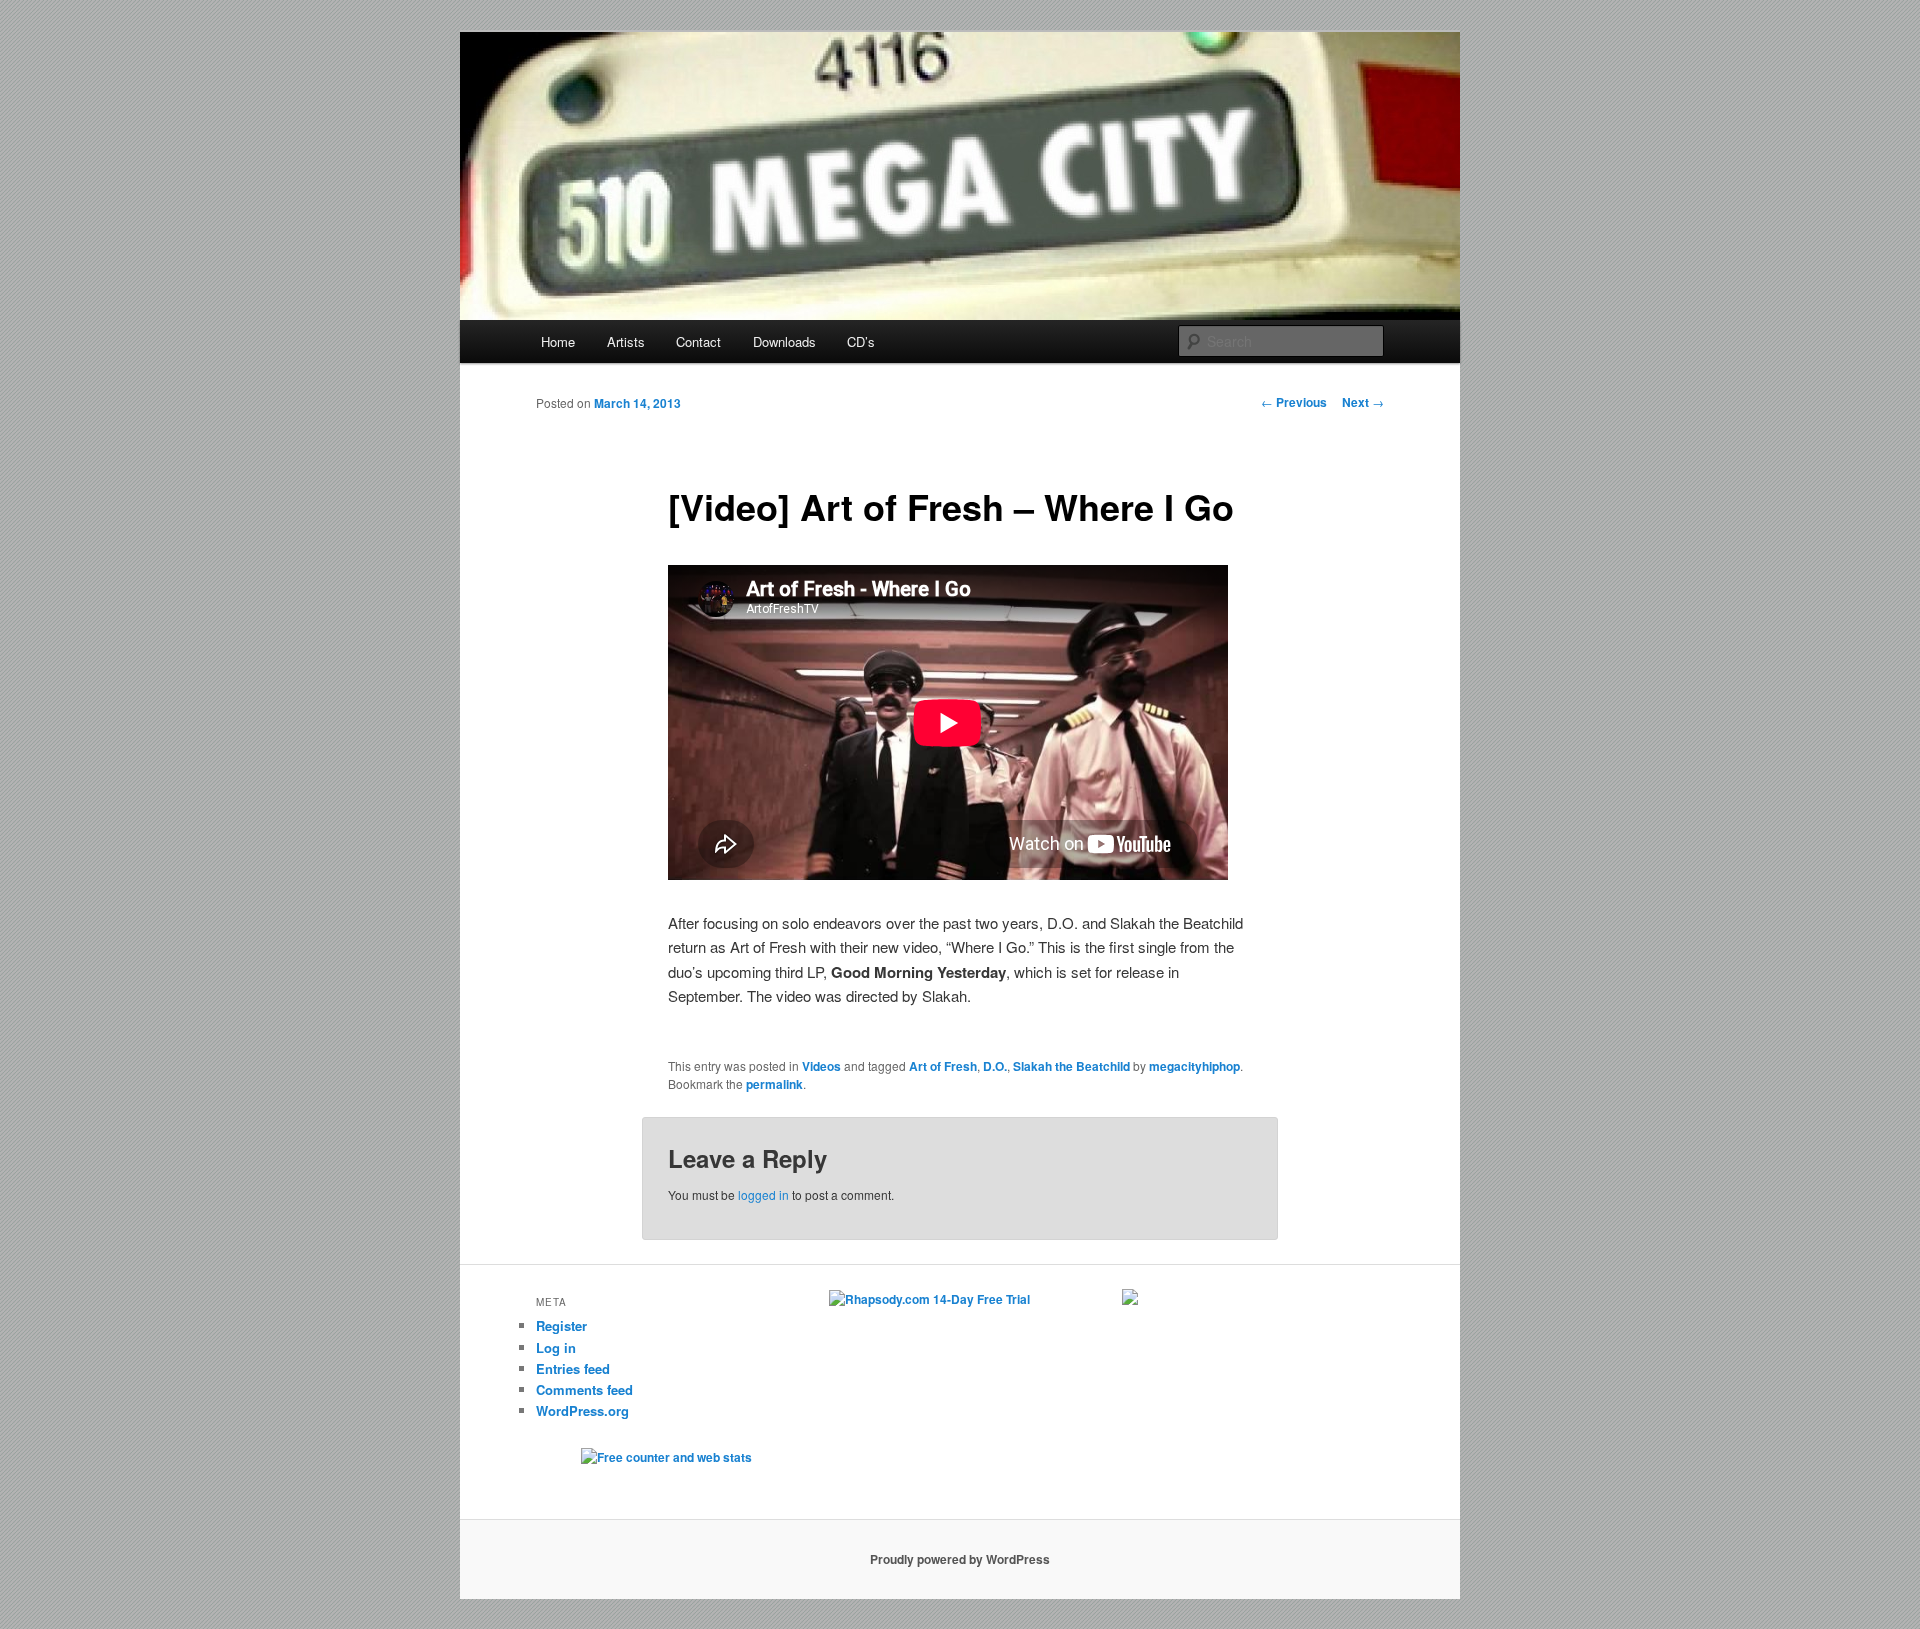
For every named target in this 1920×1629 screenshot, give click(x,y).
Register (561, 1325)
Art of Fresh (943, 1066)
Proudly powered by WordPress (960, 1559)
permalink (774, 1084)
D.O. (995, 1066)
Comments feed (584, 1389)
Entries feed (573, 1368)
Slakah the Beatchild (1071, 1066)
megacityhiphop (1194, 1066)
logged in (763, 1194)
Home (558, 341)
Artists (626, 341)
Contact (698, 341)
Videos (821, 1066)
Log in (556, 1347)
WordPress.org (582, 1410)
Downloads (784, 341)
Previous (1294, 402)
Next (1363, 402)
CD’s (861, 341)
